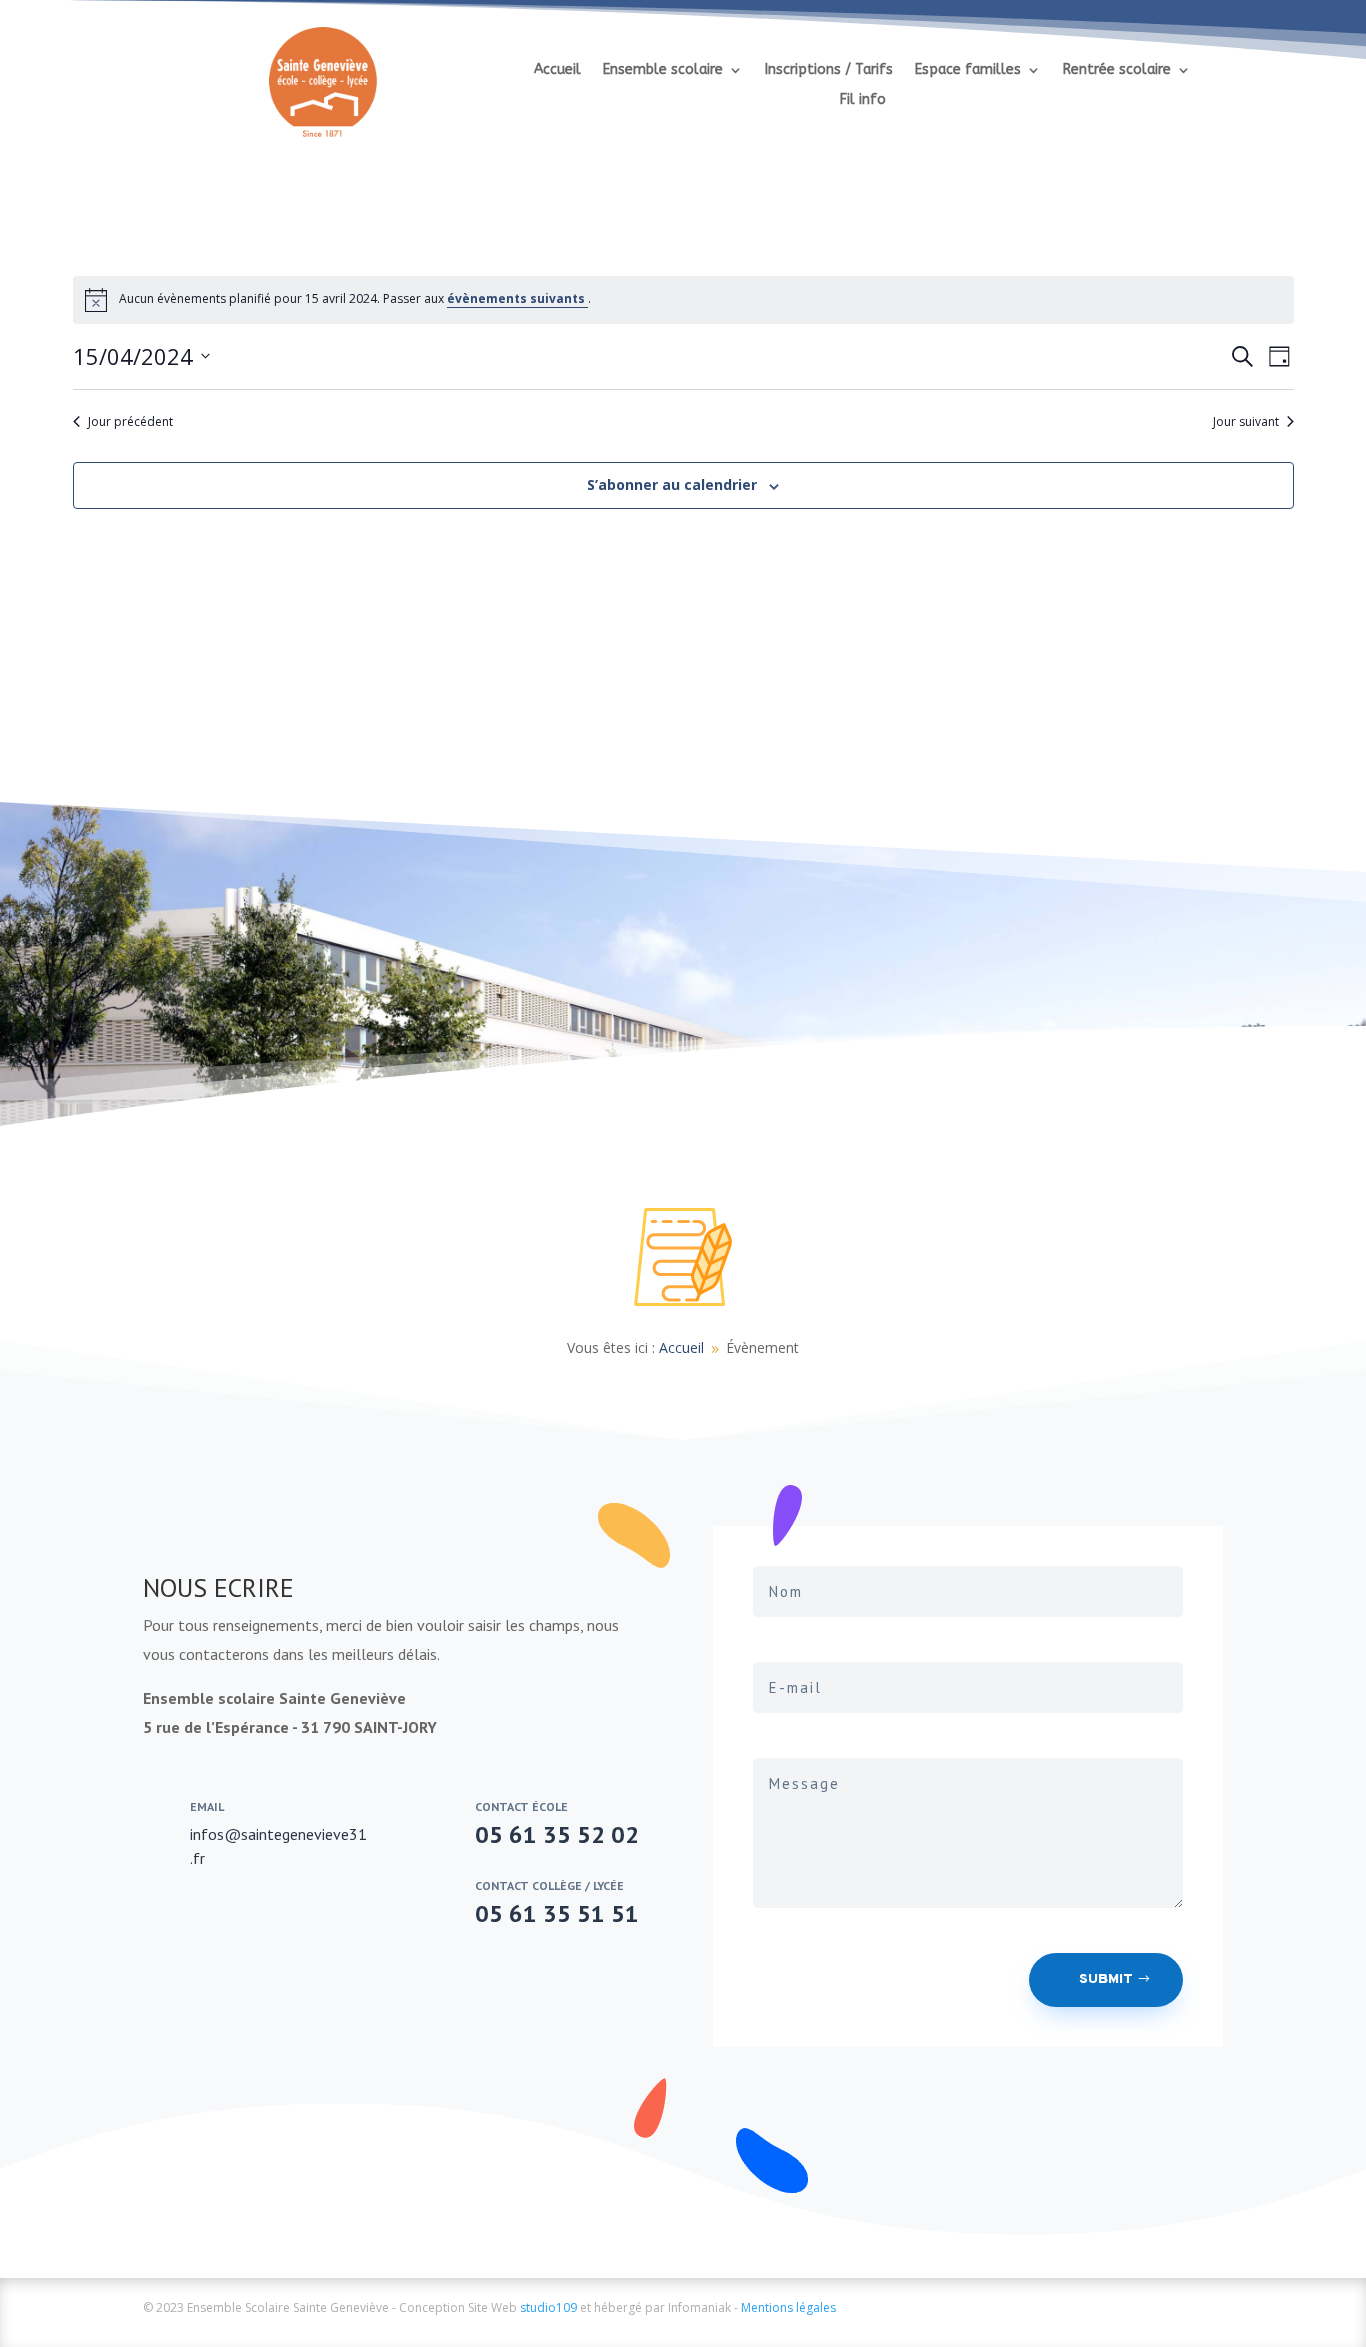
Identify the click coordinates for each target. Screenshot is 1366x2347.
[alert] (683, 300)
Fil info (863, 100)
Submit (1106, 1979)
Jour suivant (1246, 422)
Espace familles (968, 70)
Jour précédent (130, 422)
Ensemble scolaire (663, 70)
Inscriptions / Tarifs (829, 70)
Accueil (557, 70)
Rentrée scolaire (1117, 70)
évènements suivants (517, 298)
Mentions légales (788, 2307)
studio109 (548, 2307)
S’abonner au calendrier (672, 484)
